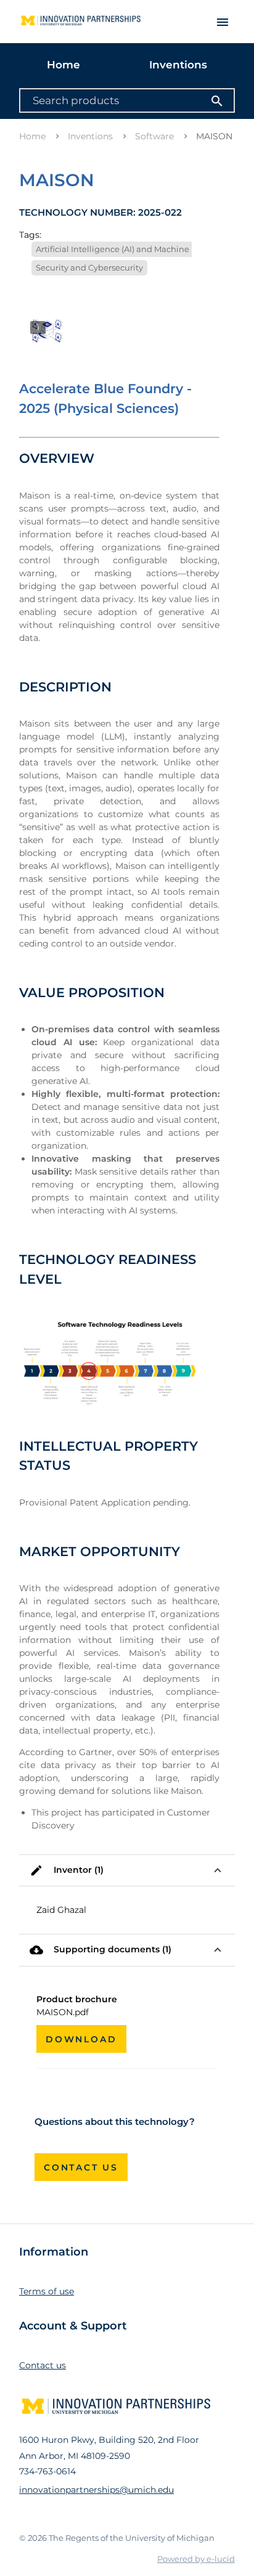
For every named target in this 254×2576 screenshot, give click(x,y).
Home (63, 65)
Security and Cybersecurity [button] (89, 267)
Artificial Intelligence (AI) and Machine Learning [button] (132, 249)
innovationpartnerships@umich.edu (96, 2490)
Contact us (81, 2167)
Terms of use (47, 2291)
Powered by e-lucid (196, 2559)
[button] (127, 1871)
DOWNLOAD (81, 2039)
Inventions (178, 65)
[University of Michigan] (78, 17)
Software (154, 136)
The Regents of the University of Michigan (132, 2538)
